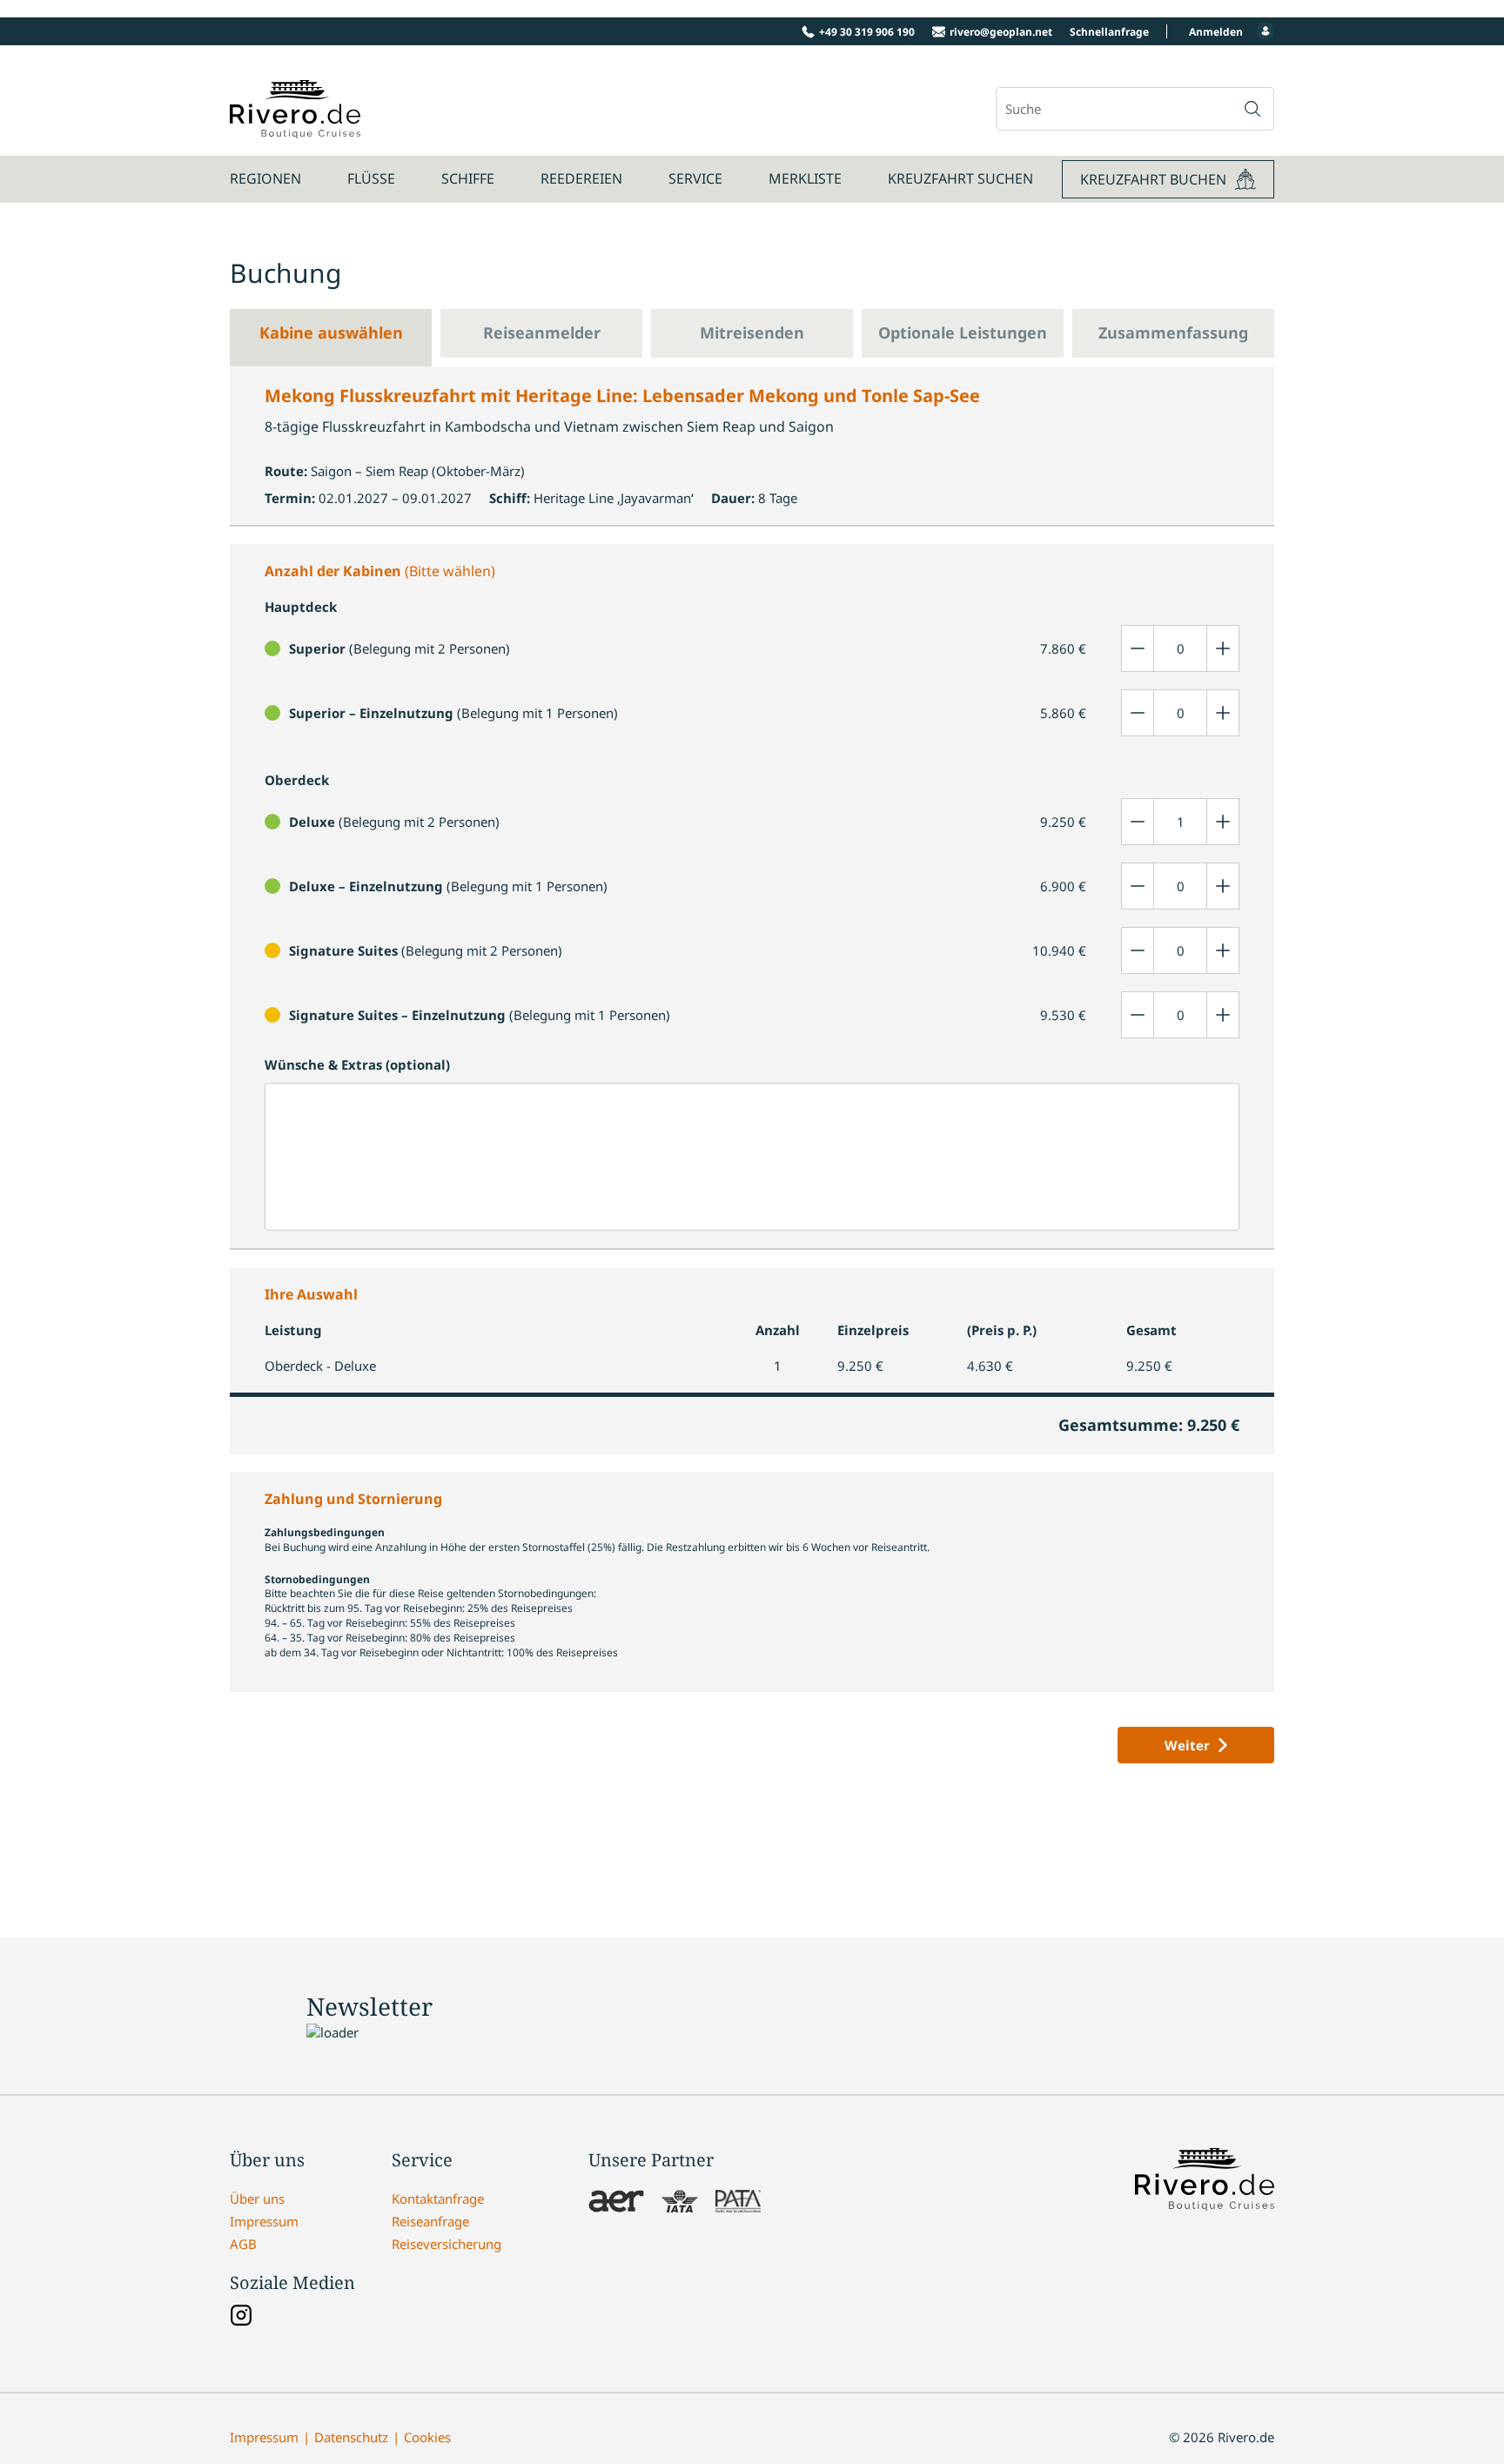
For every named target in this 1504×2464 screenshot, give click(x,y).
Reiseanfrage (430, 2221)
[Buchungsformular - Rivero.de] (295, 129)
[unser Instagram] (241, 2317)
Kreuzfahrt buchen (1153, 179)
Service (695, 178)
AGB (243, 2244)
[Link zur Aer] (616, 2203)
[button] (1252, 109)
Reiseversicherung (446, 2244)
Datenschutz (351, 2437)
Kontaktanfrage (438, 2199)
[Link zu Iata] (680, 2203)
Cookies (427, 2437)
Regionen (265, 178)
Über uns (257, 2199)
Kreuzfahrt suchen (960, 178)
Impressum (264, 2221)
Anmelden (1216, 32)
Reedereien (581, 178)
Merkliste (805, 178)
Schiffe (468, 178)
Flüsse (371, 178)
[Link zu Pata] (738, 2203)
